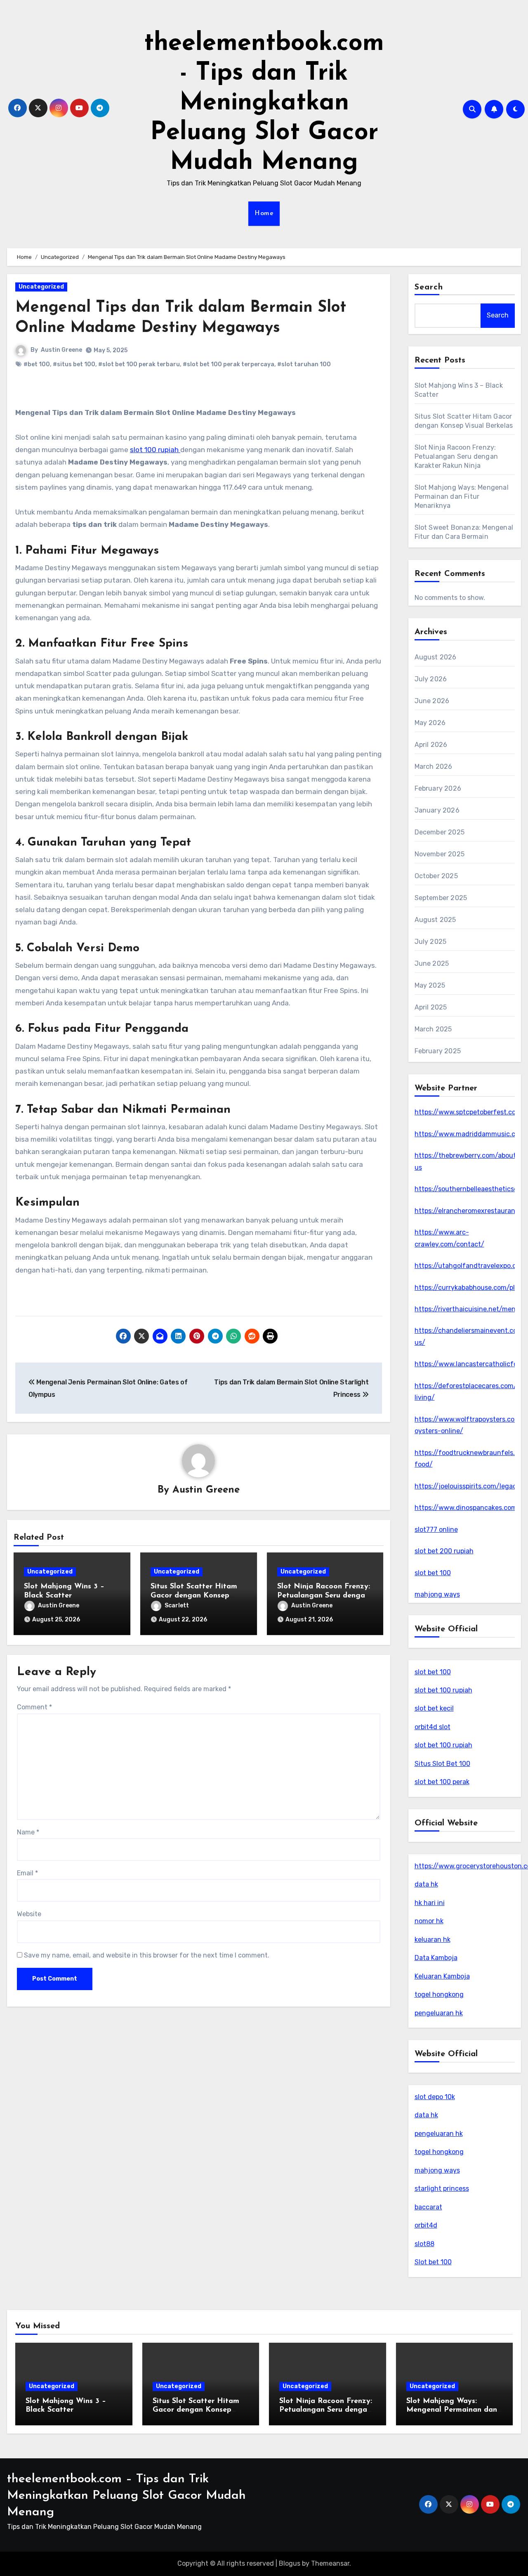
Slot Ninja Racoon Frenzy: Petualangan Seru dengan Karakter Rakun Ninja (324, 1596)
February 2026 (438, 788)
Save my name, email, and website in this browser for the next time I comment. (147, 1955)
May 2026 (430, 723)
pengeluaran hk (439, 2013)
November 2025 (440, 854)
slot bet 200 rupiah (444, 1551)
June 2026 (432, 701)
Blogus (290, 2563)
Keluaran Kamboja (442, 1976)
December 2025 (440, 832)
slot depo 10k (435, 2097)
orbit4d (426, 2225)
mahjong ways (437, 1594)
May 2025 (430, 985)
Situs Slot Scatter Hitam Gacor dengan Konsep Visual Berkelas (194, 1596)
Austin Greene (61, 350)
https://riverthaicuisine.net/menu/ (469, 1309)
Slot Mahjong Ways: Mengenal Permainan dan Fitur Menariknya (462, 496)
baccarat (428, 2207)
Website (29, 1914)
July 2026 (431, 679)
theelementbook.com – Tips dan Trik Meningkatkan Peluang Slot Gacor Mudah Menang (126, 2496)
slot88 (424, 2244)
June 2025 (432, 963)
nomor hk (429, 1921)
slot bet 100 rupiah (443, 1690)
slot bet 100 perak (442, 1782)
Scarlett (177, 1606)
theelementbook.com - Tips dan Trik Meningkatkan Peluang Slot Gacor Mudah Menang (264, 103)
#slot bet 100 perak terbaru (139, 364)
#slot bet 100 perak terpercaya (229, 364)
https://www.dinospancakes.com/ (467, 1508)
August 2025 (435, 920)
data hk (426, 1884)
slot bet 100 (433, 1573)
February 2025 (438, 1051)
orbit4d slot (433, 1727)
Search (429, 287)
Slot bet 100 (433, 2262)
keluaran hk (433, 1940)
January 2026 (437, 810)
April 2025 (431, 1007)
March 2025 (433, 1029)
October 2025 (436, 876)
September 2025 (441, 898)
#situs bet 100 (74, 364)
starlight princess (442, 2189)
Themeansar (330, 2563)
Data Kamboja (436, 1958)
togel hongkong (439, 1994)
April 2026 (431, 745)
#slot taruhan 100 (304, 364)
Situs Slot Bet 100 (442, 1764)
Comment (34, 1707)
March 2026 (434, 767)
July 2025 (431, 942)
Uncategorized (41, 287)
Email (27, 1873)
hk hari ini (430, 1903)
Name (28, 1832)
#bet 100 (37, 364)
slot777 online (436, 1530)
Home (264, 213)
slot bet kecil (434, 1708)
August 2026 (436, 657)
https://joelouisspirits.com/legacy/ (469, 1486)
